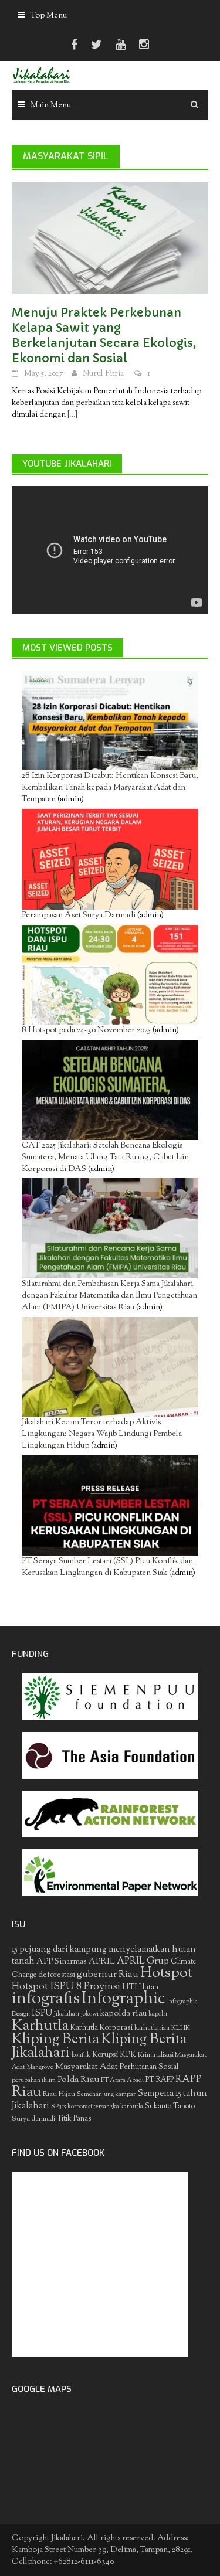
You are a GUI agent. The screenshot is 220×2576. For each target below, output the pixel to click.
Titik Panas (74, 2119)
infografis (46, 1999)
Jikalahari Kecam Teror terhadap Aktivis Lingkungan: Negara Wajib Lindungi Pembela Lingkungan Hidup (102, 1434)
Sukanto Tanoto (170, 2107)
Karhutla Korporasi (101, 2028)
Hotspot (166, 1973)
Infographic (123, 1999)
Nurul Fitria (103, 374)
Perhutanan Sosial (149, 2067)
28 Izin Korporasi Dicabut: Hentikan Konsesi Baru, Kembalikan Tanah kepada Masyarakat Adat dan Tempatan (110, 788)
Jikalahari (67, 2014)
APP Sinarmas (62, 1962)
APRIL (102, 1962)
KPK (128, 2055)
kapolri (158, 2014)
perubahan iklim (34, 2080)
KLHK (181, 2028)
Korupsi (105, 2055)
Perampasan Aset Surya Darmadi (79, 916)
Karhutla (40, 2026)
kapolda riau (123, 2014)
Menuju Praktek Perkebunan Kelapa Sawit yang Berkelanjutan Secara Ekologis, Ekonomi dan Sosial (104, 336)
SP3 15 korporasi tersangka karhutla (97, 2107)
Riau (26, 2092)
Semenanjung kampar (106, 2095)
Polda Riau (78, 2080)
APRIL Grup (143, 1961)
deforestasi (57, 1975)
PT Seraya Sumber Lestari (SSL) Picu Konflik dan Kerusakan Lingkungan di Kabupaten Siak (107, 1567)
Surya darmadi (33, 2119)
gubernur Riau (108, 1975)
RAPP (189, 2080)
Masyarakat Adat (87, 2067)
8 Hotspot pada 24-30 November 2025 (86, 1030)
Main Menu (51, 106)
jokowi (90, 2014)
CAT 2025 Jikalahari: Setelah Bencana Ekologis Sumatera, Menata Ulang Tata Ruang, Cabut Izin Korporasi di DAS (105, 1158)
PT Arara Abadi (122, 2080)
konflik (81, 2055)
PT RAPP (160, 2080)
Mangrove (40, 2068)
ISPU (42, 2014)
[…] (72, 415)
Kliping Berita (55, 2040)
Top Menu (49, 16)
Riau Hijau (59, 2094)
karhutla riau (152, 2028)
